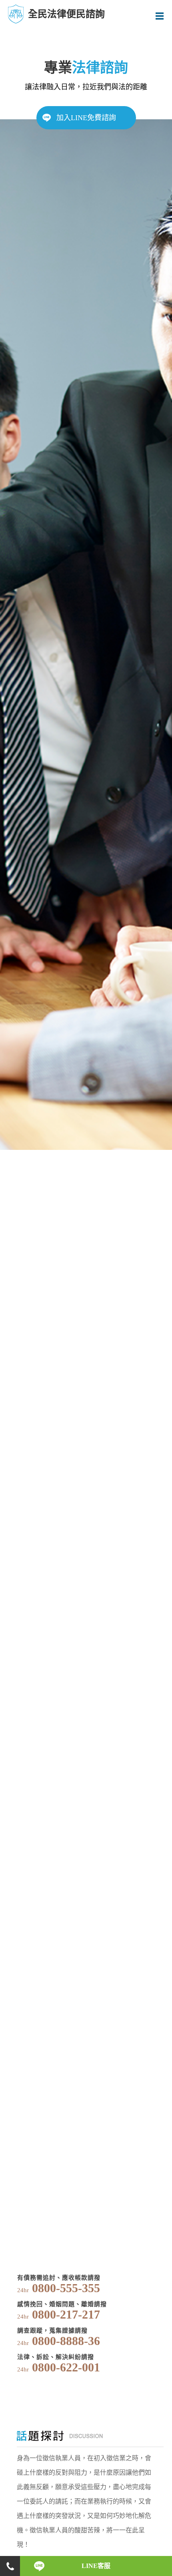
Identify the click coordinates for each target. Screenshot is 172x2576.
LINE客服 (96, 2566)
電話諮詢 (10, 2566)
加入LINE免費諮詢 (86, 118)
